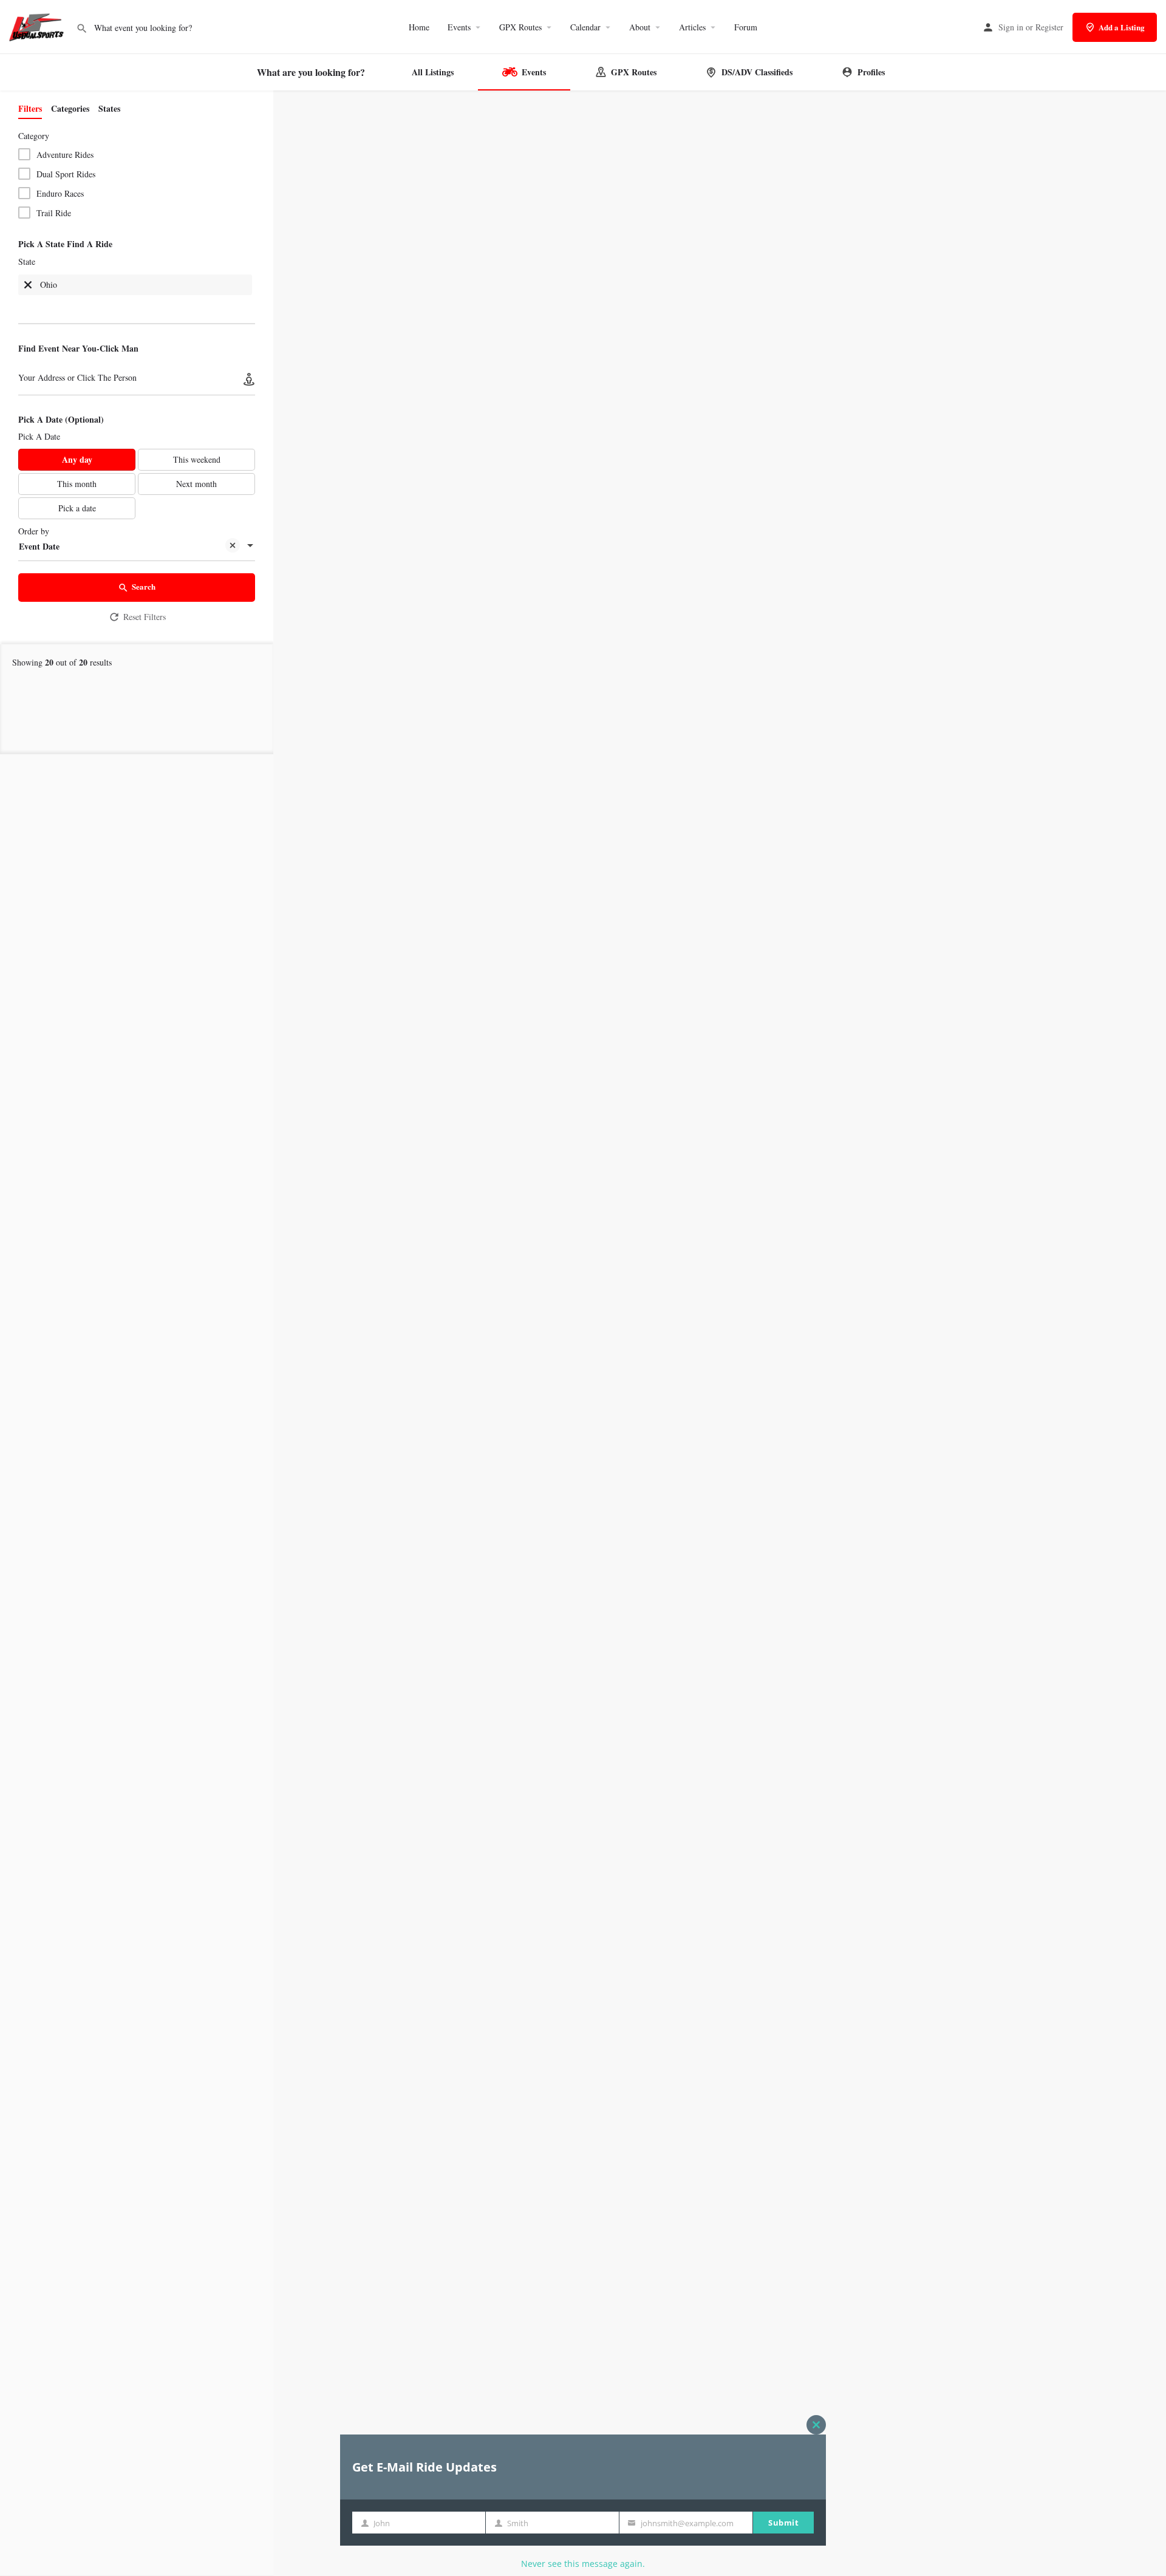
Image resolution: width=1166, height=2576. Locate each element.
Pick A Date (39, 436)
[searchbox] (69, 308)
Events (459, 27)
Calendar (585, 27)
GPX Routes (520, 27)
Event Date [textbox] (39, 546)
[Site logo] (38, 26)
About (640, 27)
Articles (692, 27)
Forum (746, 27)
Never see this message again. (583, 2564)
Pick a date (77, 508)
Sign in (1011, 27)
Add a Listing (1122, 27)
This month (77, 484)
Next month (196, 484)
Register (1049, 27)
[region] (720, 1334)
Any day (77, 459)
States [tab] (109, 108)
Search (144, 586)
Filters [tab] (30, 108)
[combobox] (137, 294)
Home (419, 27)
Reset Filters (145, 617)
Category (34, 136)
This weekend (197, 459)
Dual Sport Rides (66, 174)
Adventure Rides (65, 155)
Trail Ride (54, 213)
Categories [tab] (70, 108)
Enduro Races (60, 193)
